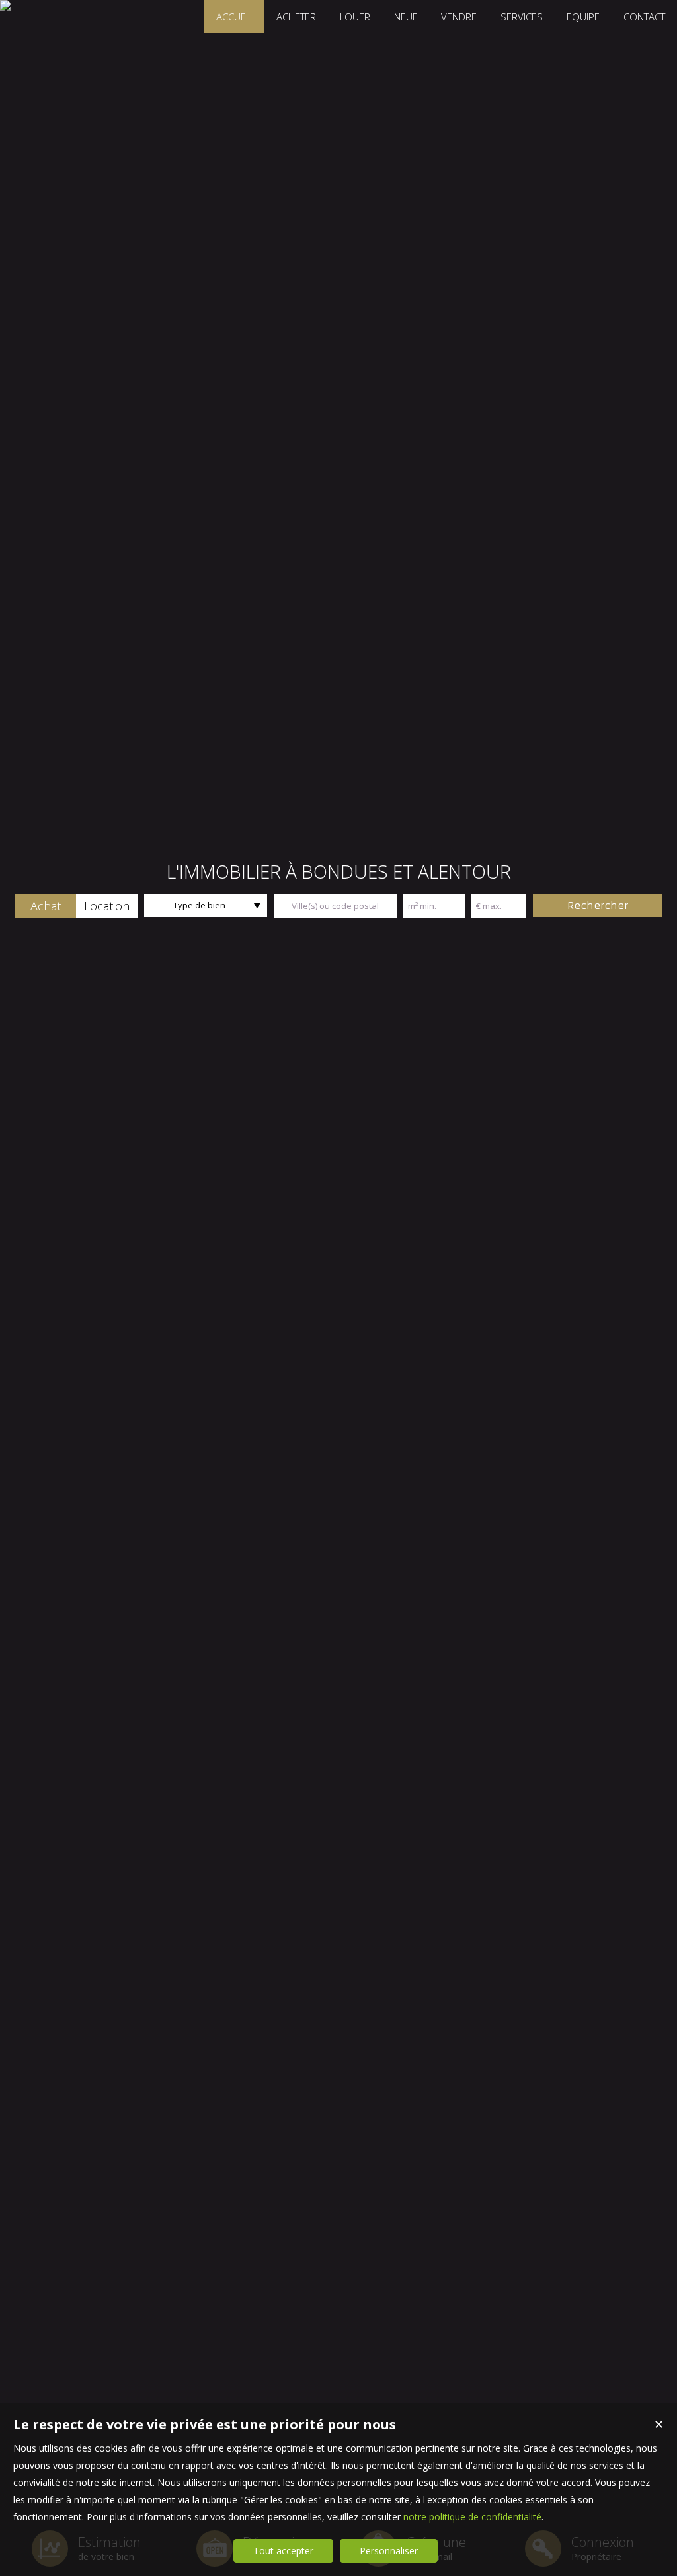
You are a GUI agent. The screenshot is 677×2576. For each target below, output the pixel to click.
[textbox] (335, 906)
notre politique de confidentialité (472, 2517)
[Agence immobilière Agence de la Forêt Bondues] (5, 5)
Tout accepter (283, 2551)
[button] (45, 906)
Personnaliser (389, 2551)
